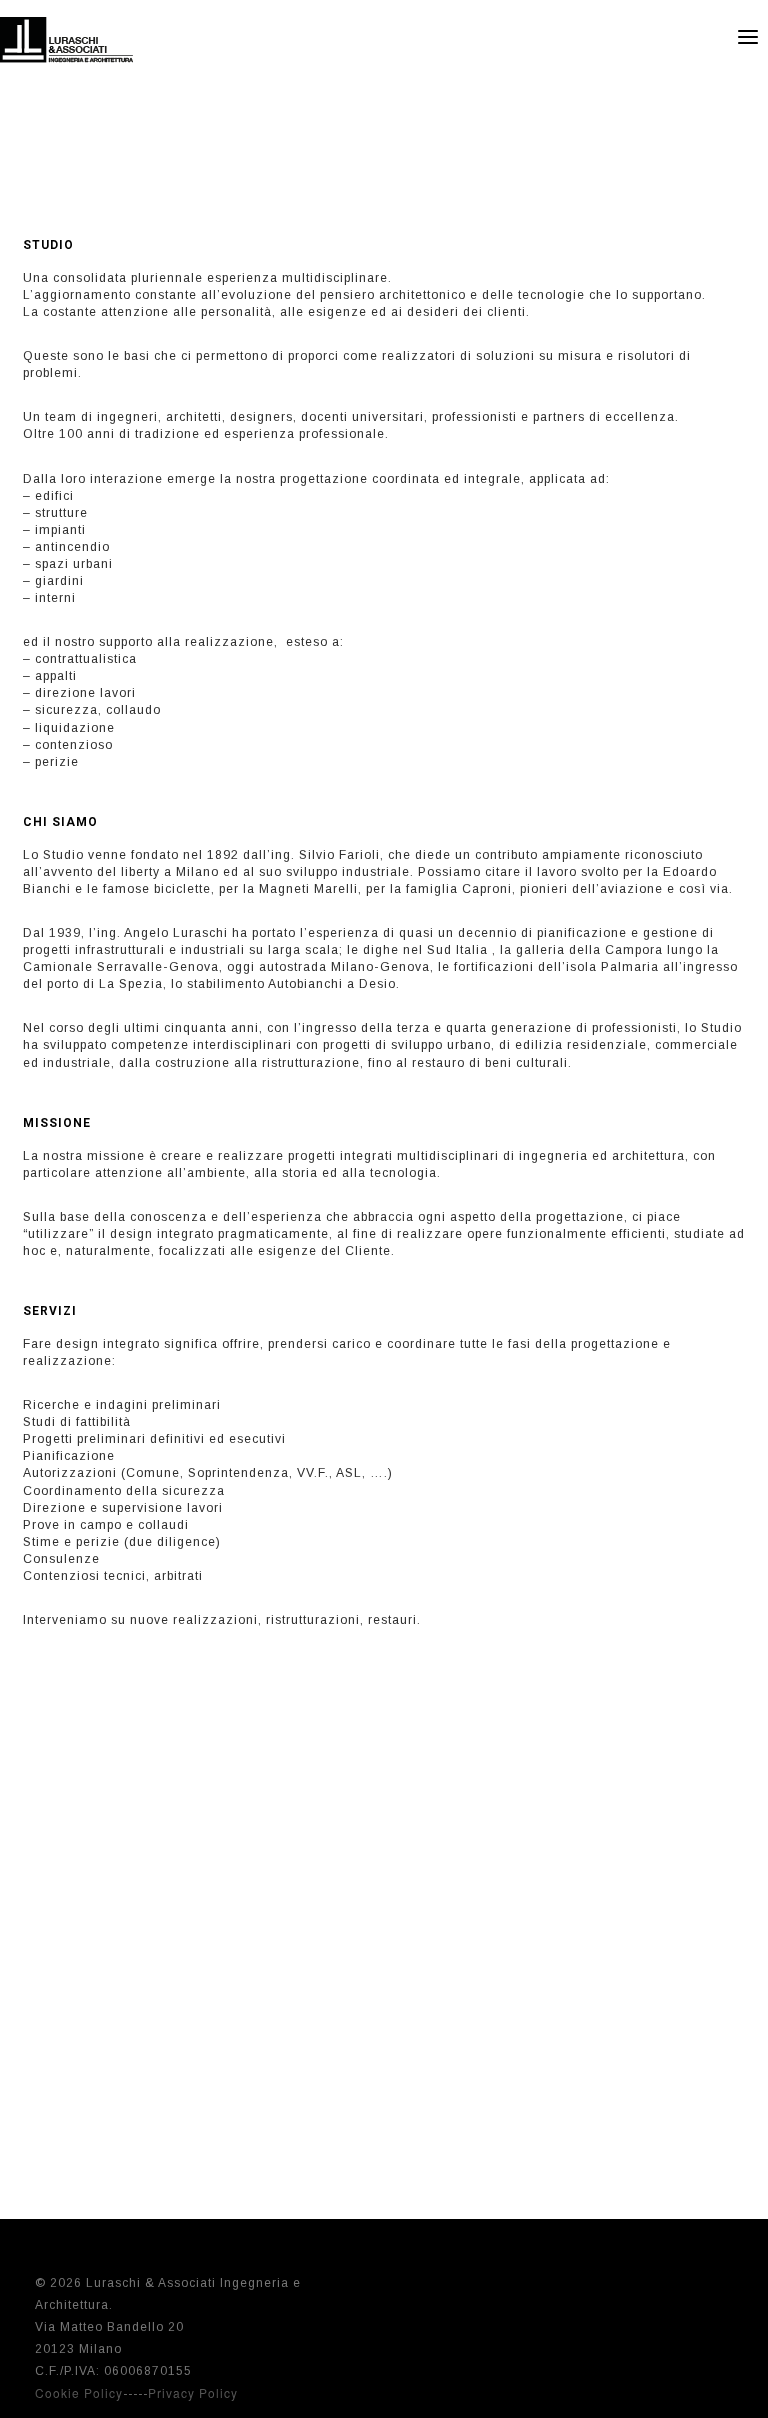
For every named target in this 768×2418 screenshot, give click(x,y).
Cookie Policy (79, 2392)
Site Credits (695, 2278)
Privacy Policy (193, 2392)
